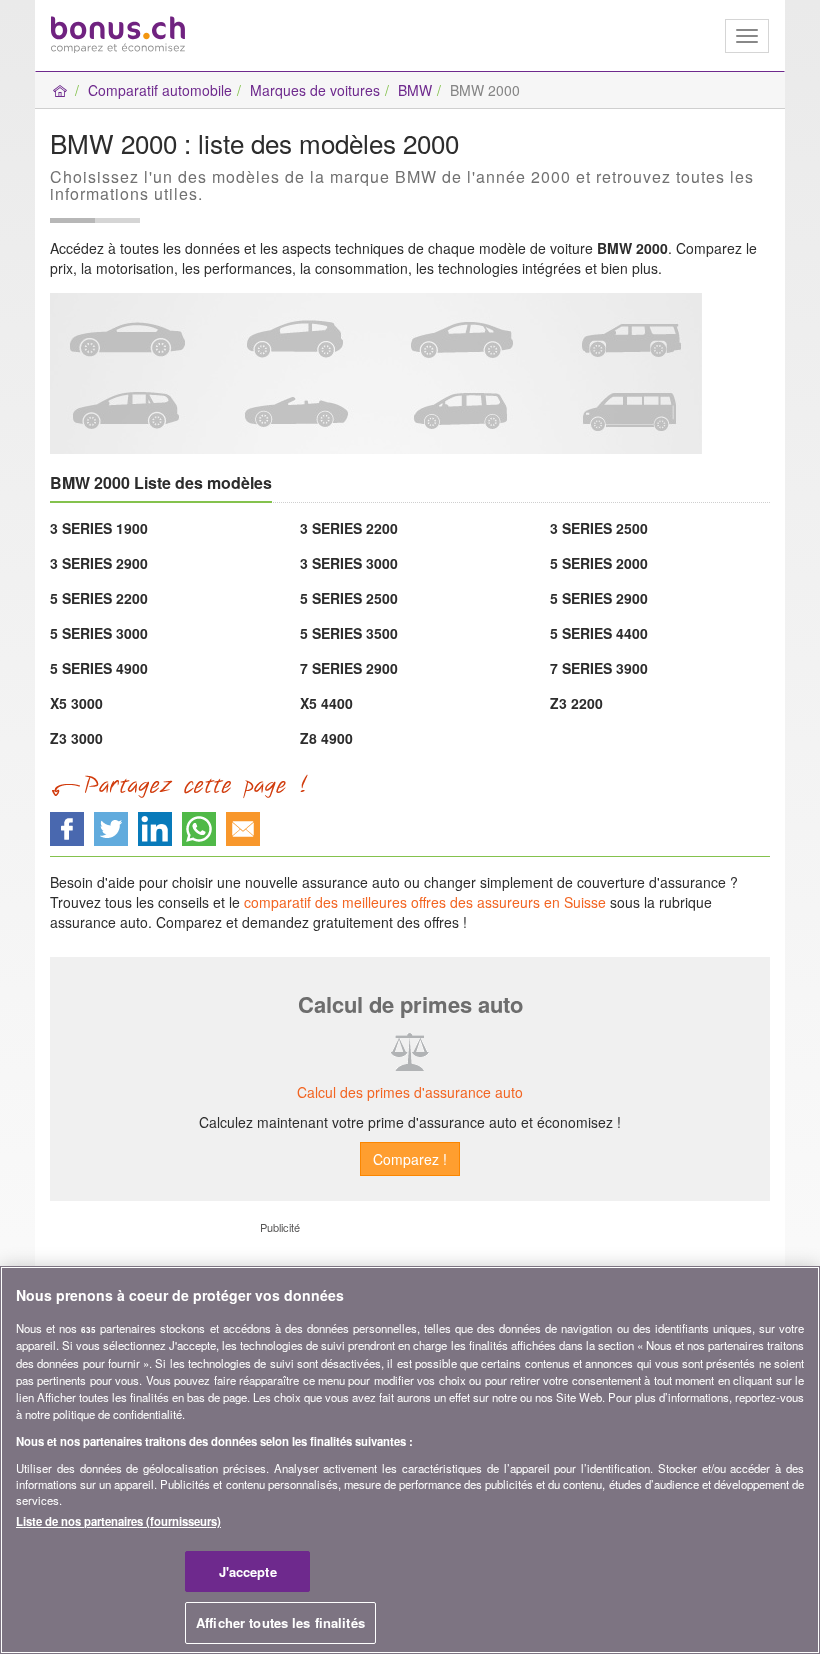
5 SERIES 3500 (349, 633)
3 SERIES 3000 (349, 563)
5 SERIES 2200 (99, 598)
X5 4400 (326, 703)
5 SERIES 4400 (599, 633)
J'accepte (248, 1571)
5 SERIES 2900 (599, 598)
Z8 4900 (326, 738)
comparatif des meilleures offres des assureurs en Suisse (425, 902)
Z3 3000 (76, 738)
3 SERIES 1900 (99, 528)
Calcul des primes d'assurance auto (410, 1092)
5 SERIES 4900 (99, 668)
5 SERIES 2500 (349, 598)
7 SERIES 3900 (599, 668)
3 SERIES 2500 (599, 528)
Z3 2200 (576, 703)
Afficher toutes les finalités (280, 1622)
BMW (415, 90)
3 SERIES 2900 (99, 563)
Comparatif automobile (160, 90)
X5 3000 (76, 703)
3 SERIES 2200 (349, 528)
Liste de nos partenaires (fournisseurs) (118, 1521)
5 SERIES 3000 (99, 633)
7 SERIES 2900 (349, 668)
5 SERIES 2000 (599, 563)
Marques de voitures (315, 90)
